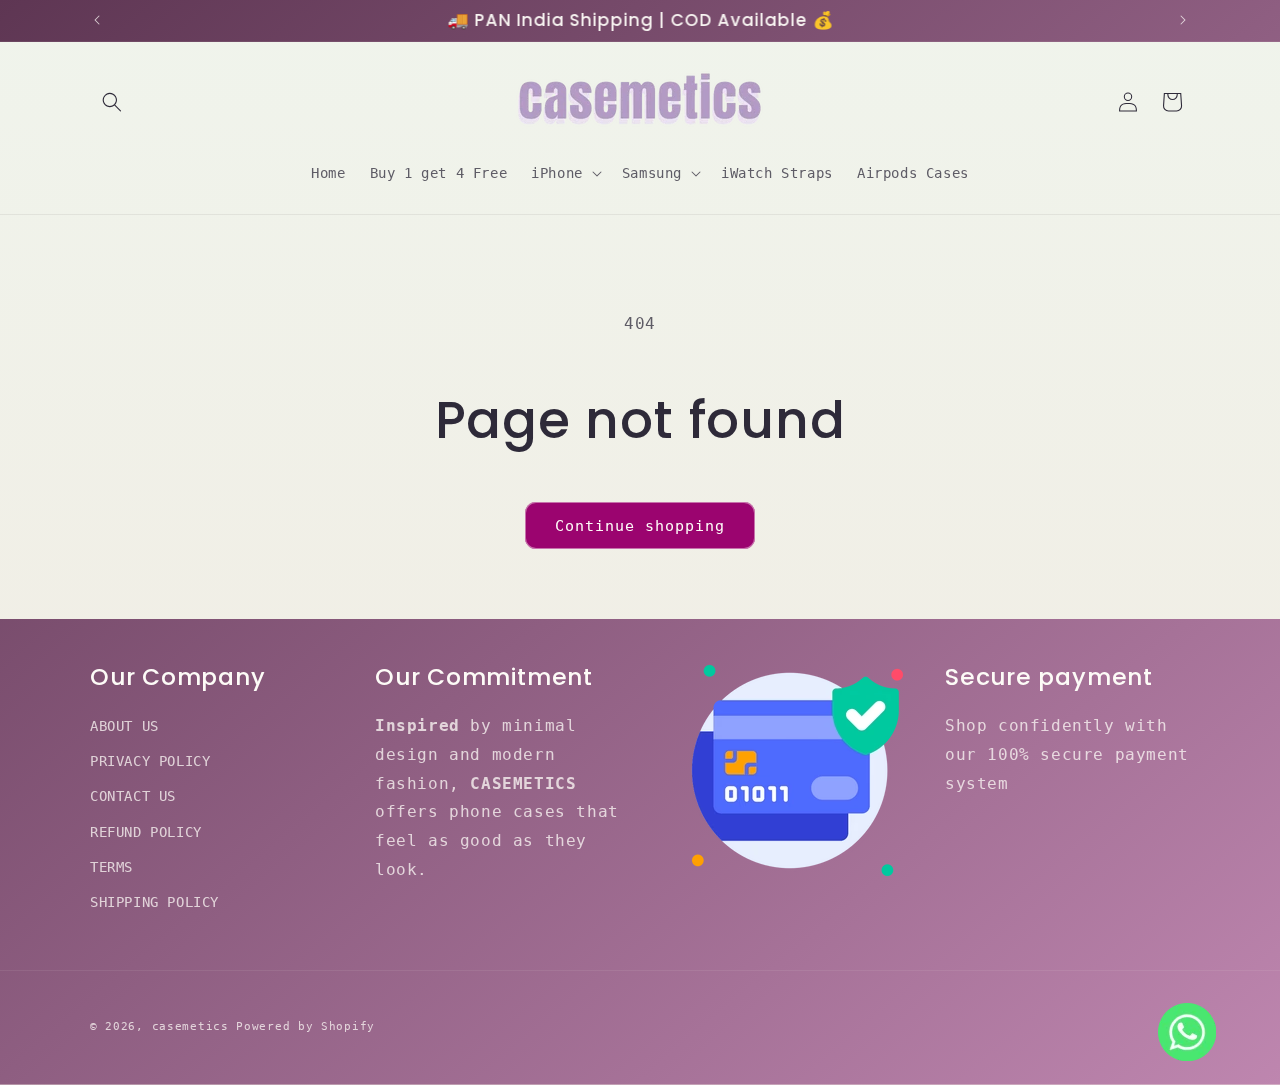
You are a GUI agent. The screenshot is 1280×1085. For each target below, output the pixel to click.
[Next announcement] (1183, 20)
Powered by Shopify (305, 1026)
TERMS (111, 867)
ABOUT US (124, 726)
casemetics (190, 1026)
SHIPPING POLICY (154, 902)
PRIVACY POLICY (150, 761)
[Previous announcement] (97, 20)
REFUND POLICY (146, 832)
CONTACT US (133, 797)
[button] (112, 102)
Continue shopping (640, 526)
